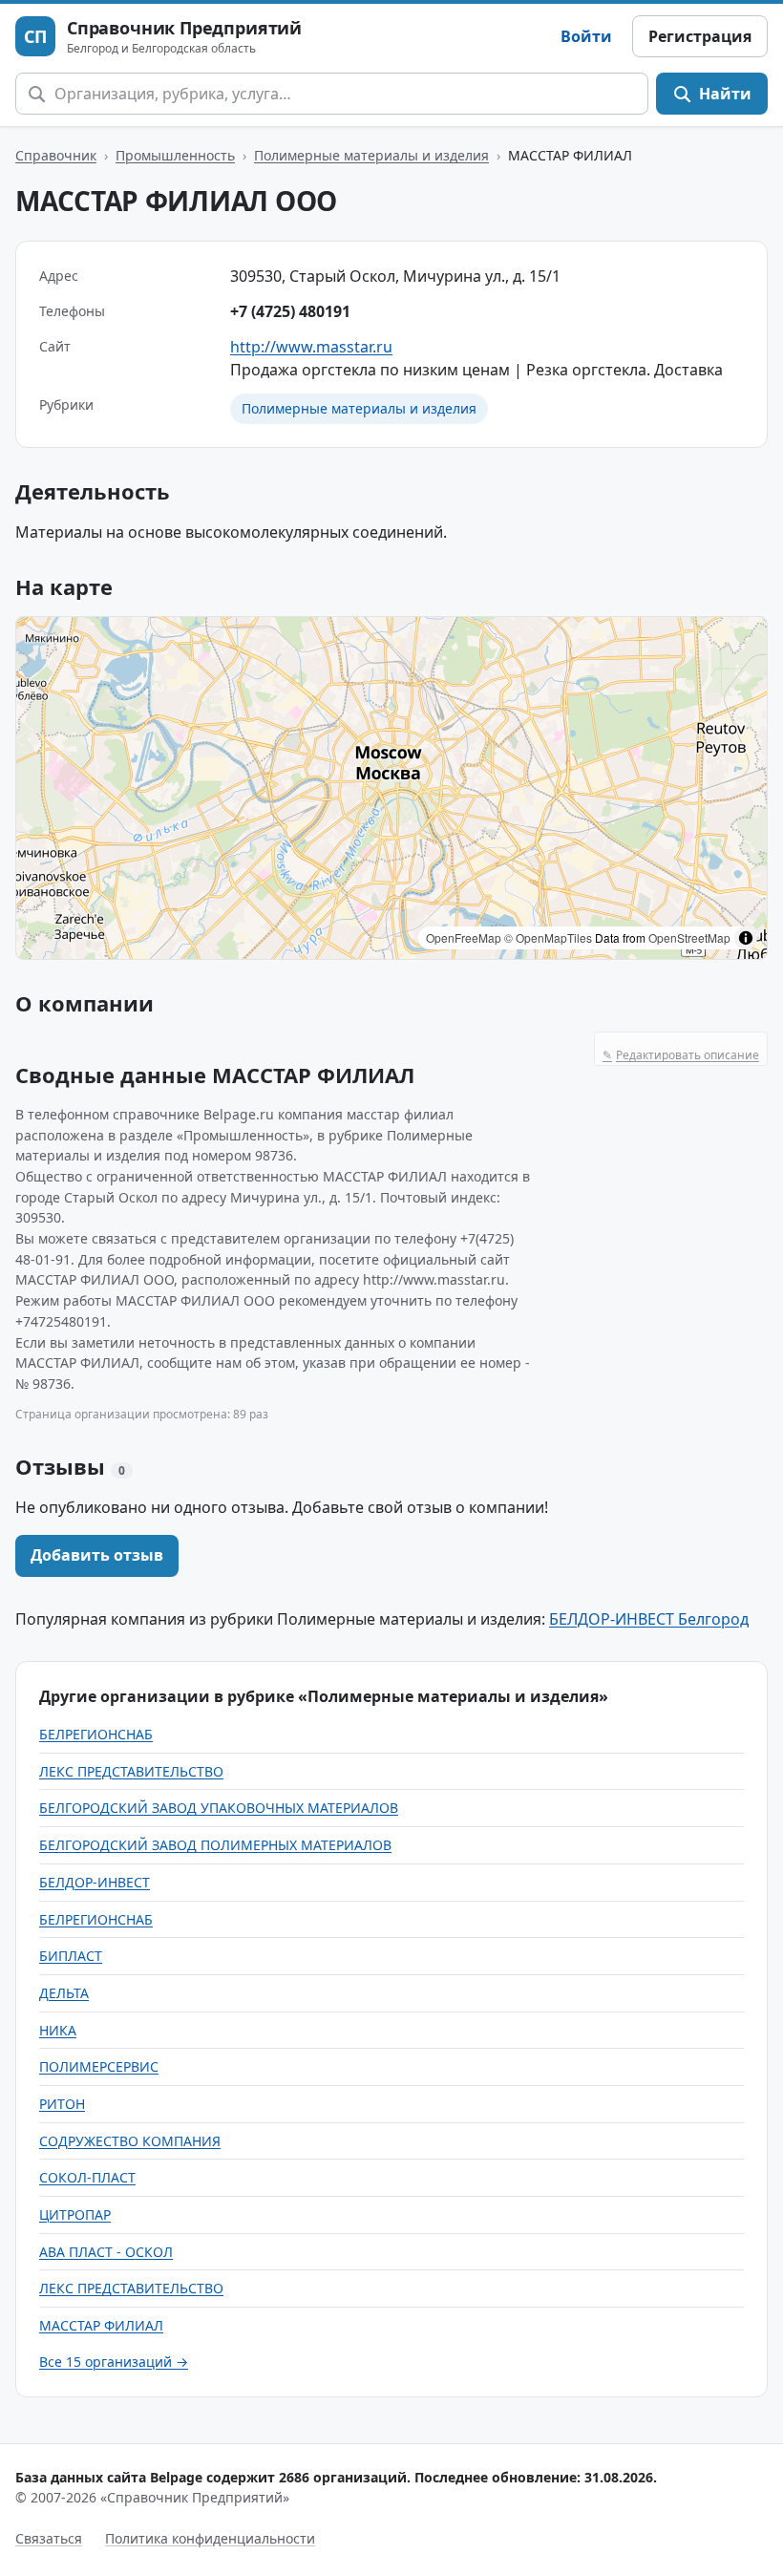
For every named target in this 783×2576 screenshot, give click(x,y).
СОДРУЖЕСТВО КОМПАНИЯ (130, 2141)
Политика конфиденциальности (210, 2538)
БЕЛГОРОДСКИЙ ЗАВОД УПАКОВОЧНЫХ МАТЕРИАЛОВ (219, 1808)
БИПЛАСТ (71, 1956)
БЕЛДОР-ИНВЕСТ (95, 1882)
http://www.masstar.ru (311, 347)
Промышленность (175, 155)
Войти (586, 36)
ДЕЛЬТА (64, 1993)
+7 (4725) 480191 (290, 311)
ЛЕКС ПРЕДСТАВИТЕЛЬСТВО (131, 1771)
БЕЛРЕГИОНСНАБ (96, 1734)
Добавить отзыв (97, 1555)
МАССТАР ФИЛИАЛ (101, 2325)
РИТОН (62, 2104)
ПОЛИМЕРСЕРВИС (99, 2066)
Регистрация (700, 36)
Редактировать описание (681, 1055)
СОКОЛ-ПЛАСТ (87, 2177)
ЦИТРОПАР (75, 2214)
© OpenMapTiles (548, 937)
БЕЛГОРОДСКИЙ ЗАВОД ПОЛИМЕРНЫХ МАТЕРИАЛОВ (215, 1845)
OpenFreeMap (464, 937)
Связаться (49, 2538)
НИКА (58, 2030)
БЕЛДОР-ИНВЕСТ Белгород (649, 1619)
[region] (391, 788)
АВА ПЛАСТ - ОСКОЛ (106, 2252)
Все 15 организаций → (114, 2362)
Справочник (56, 155)
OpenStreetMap (689, 937)
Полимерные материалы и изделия (371, 155)
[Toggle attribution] (746, 938)
